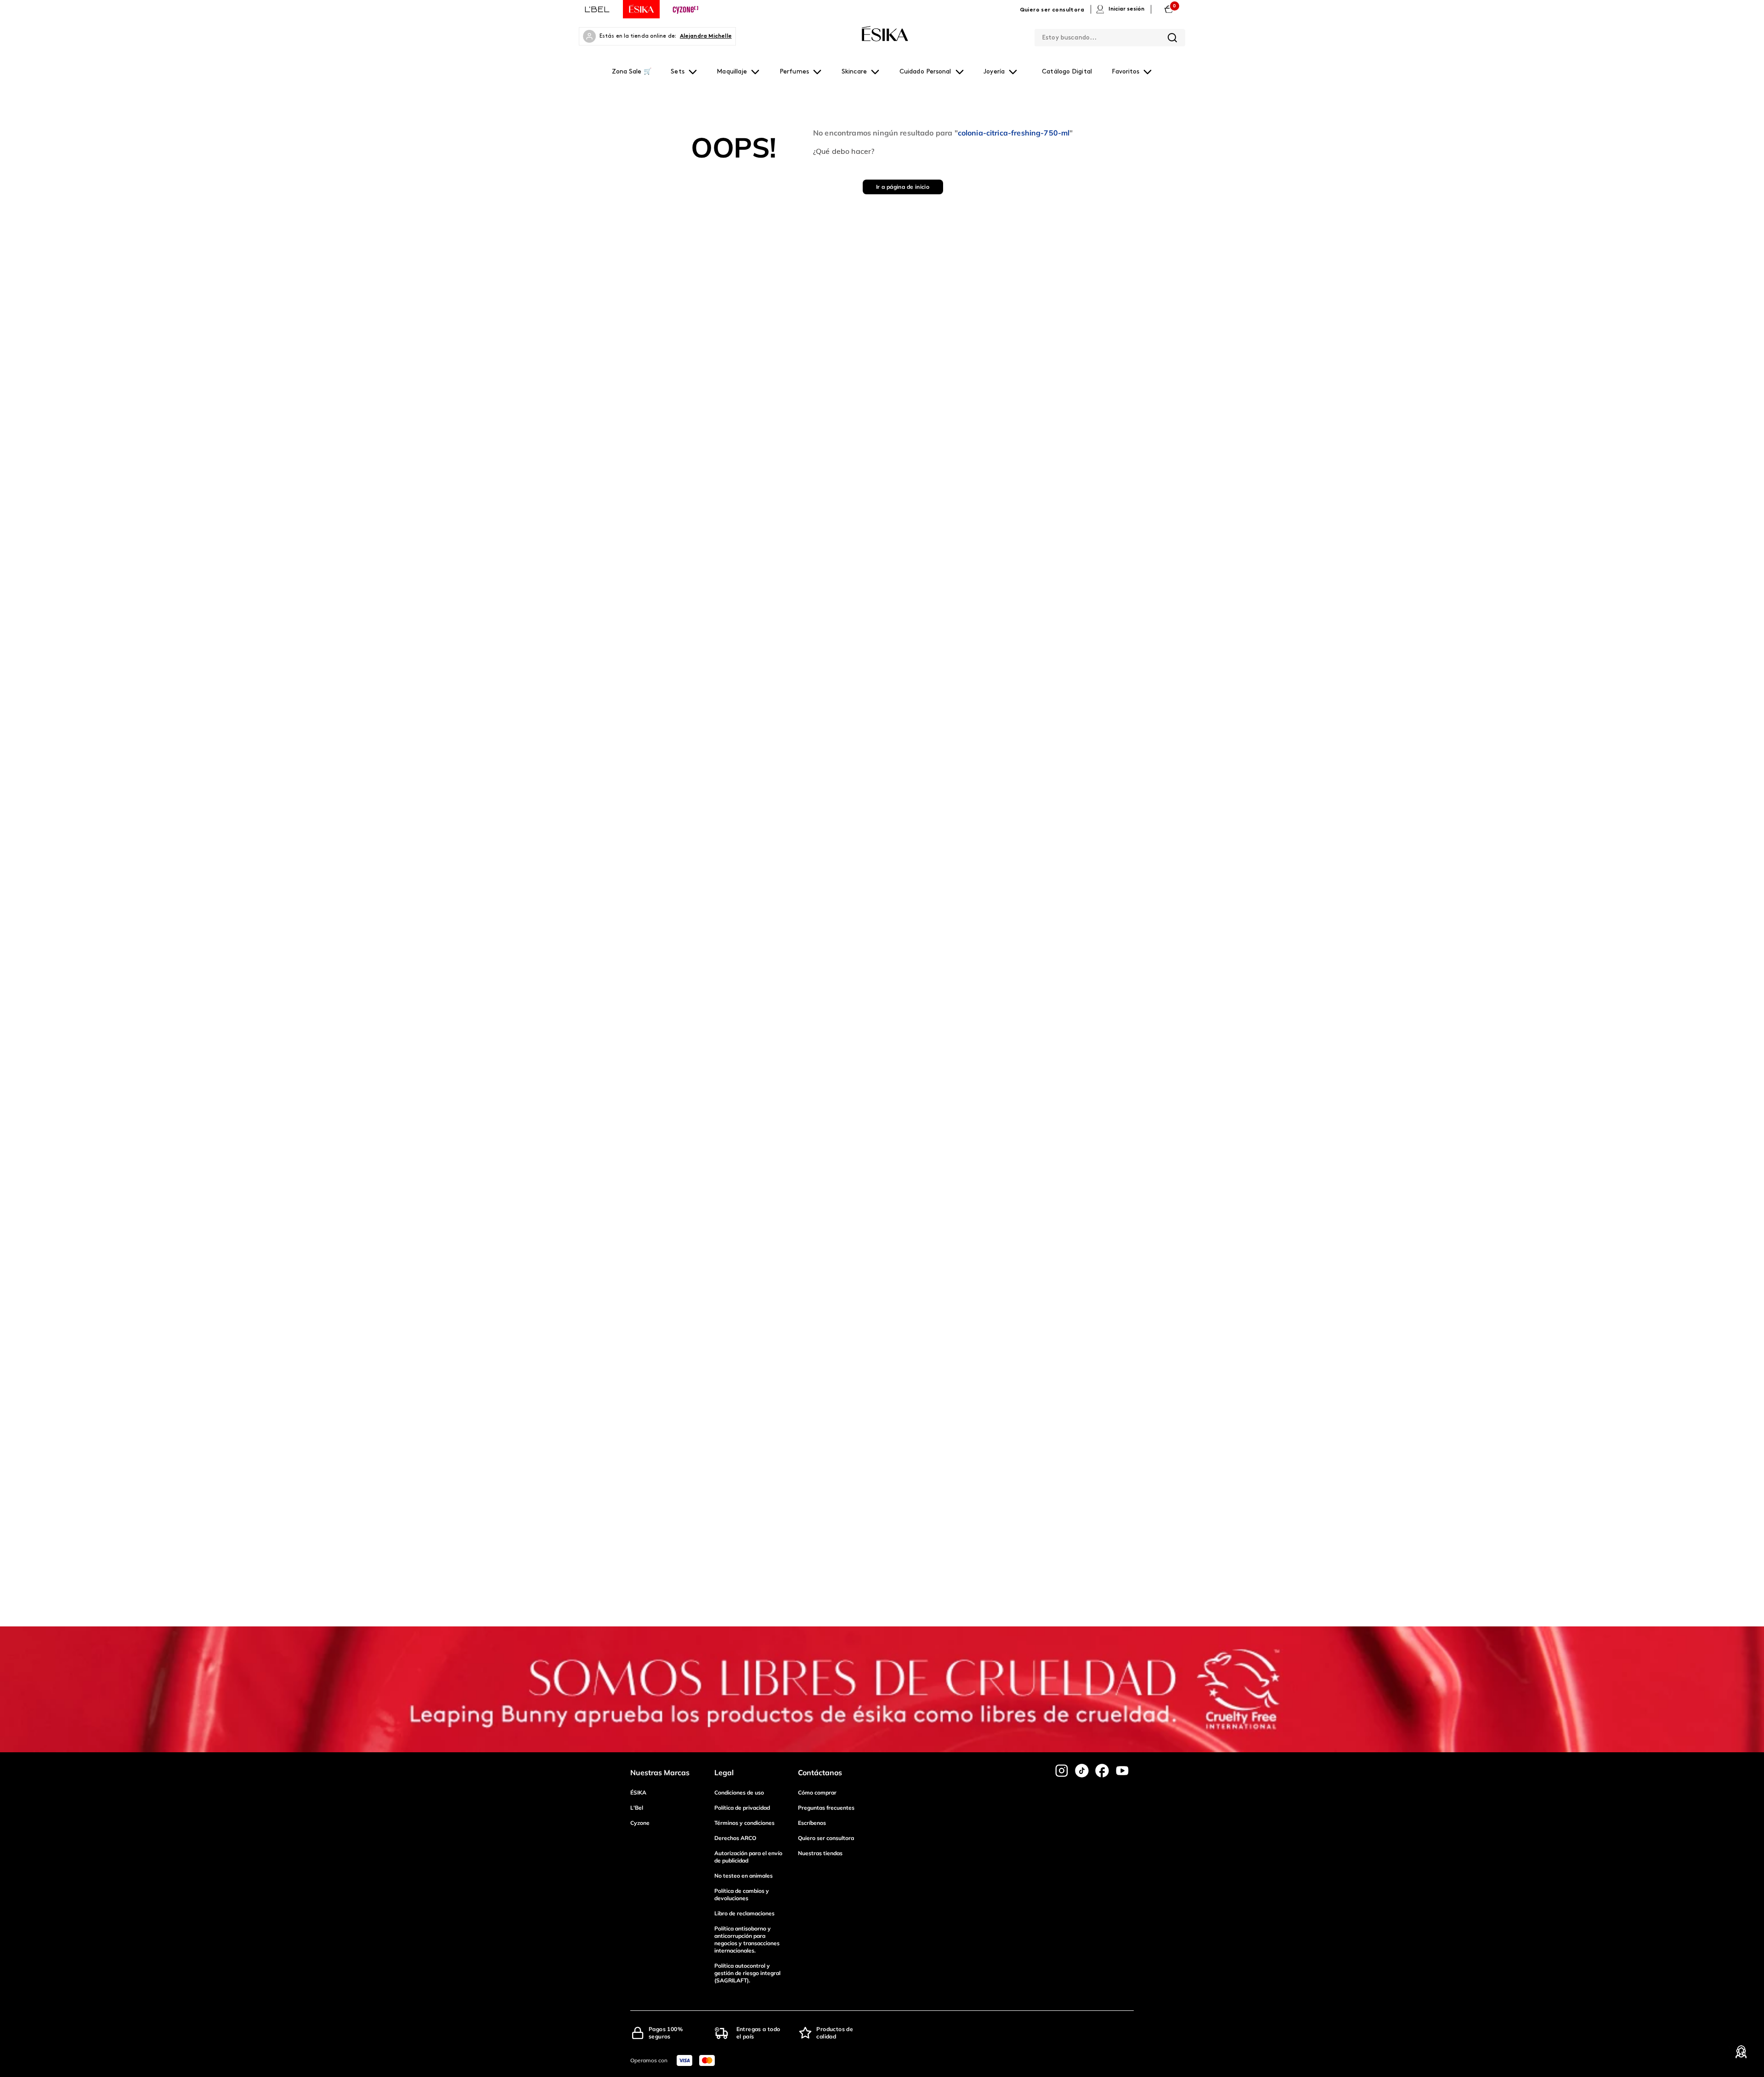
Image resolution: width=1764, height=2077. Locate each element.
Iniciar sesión (1126, 9)
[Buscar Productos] (1172, 38)
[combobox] (1110, 36)
